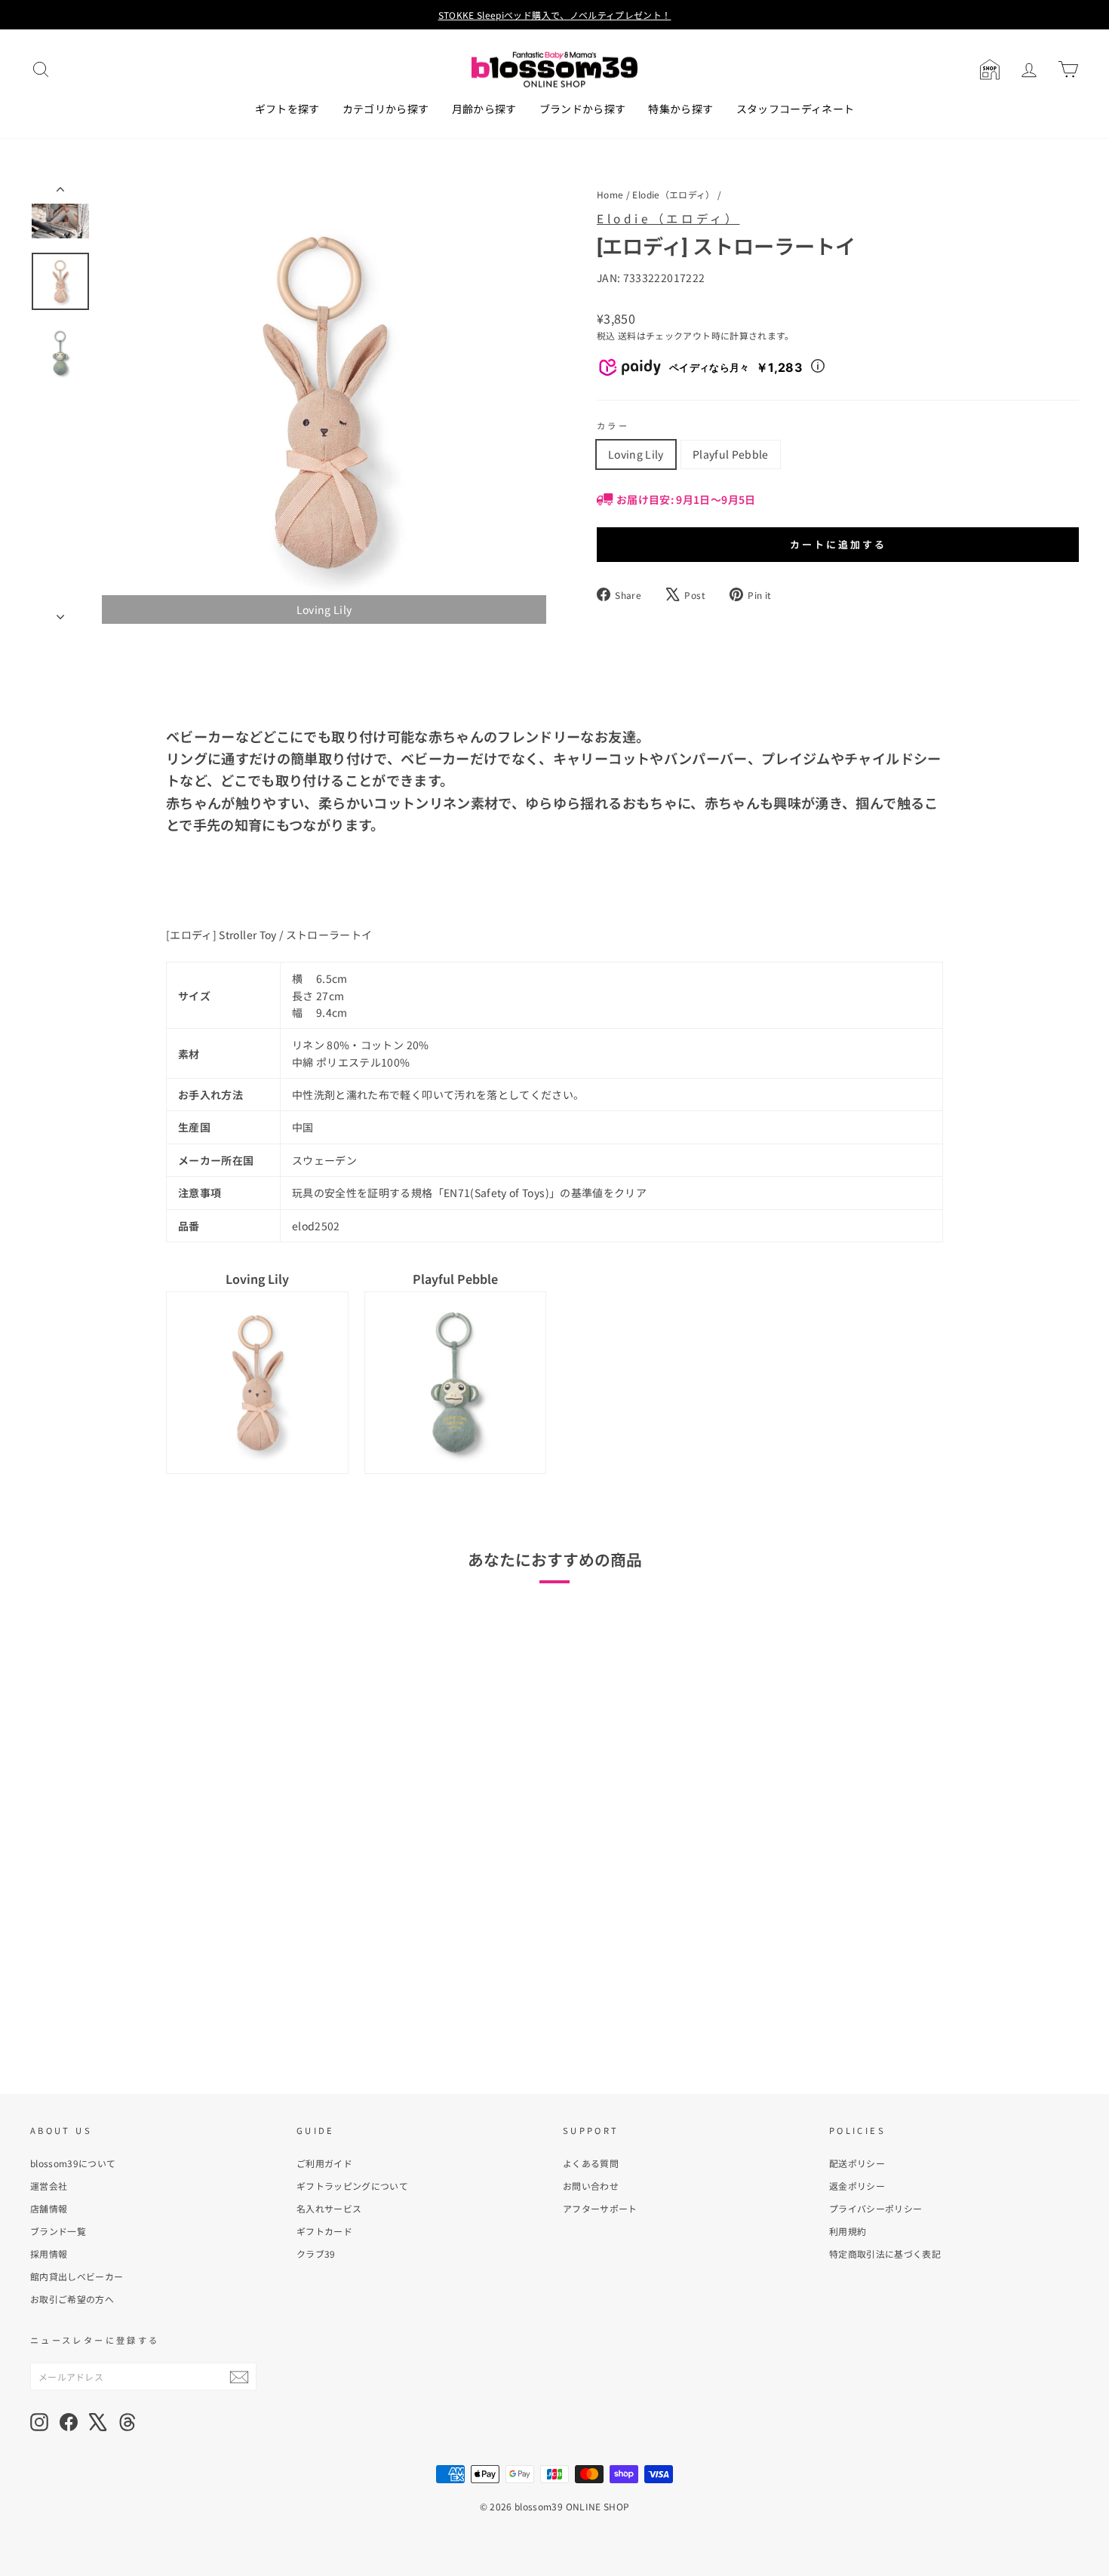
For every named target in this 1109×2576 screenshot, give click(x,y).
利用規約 (848, 2231)
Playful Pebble (731, 454)
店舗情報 (49, 2208)
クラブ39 (316, 2254)
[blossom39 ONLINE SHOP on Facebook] (69, 2422)
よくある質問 (591, 2163)
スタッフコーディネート (796, 109)
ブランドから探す (583, 109)
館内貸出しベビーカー (77, 2276)
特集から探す (680, 109)
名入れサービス (329, 2208)
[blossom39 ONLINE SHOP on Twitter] (98, 2422)
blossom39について (73, 2163)
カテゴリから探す (386, 109)
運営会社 (49, 2186)
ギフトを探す (287, 109)
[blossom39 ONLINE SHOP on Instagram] (39, 2422)
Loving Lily (636, 454)
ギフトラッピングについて (352, 2186)
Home (610, 194)
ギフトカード (324, 2231)
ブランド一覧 (58, 2231)
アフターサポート (600, 2208)
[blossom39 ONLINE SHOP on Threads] (127, 2422)
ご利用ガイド (324, 2163)
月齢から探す (484, 109)
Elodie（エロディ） (673, 194)
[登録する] (239, 2376)
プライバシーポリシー (876, 2208)
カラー (613, 425)
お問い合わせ (591, 2186)
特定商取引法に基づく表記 (885, 2254)
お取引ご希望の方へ (72, 2299)
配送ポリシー (857, 2163)
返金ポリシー (857, 2186)
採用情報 (49, 2254)
